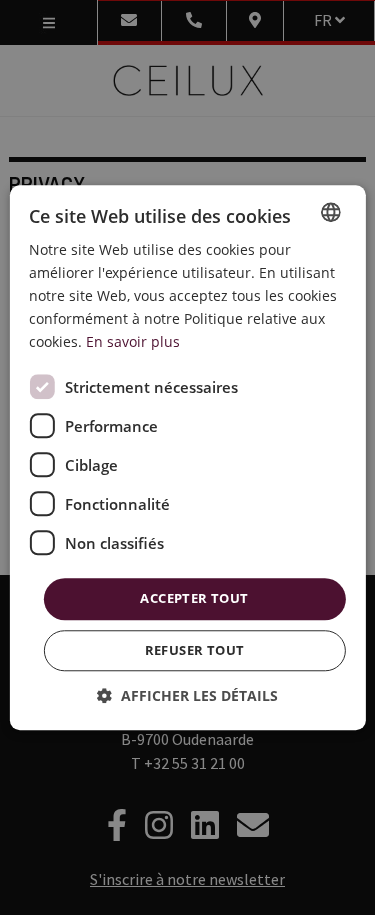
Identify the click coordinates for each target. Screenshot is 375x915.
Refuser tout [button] (195, 650)
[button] (187, 695)
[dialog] (187, 457)
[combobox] (331, 212)
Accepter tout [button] (194, 599)
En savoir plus (133, 342)
